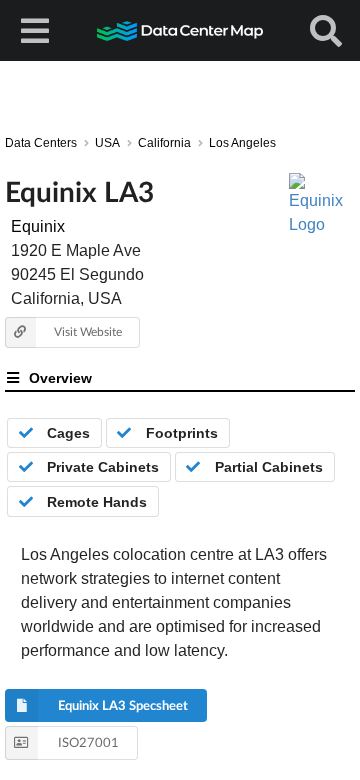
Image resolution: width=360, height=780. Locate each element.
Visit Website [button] (88, 331)
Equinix (38, 226)
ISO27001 (88, 742)
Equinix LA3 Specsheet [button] (123, 705)
